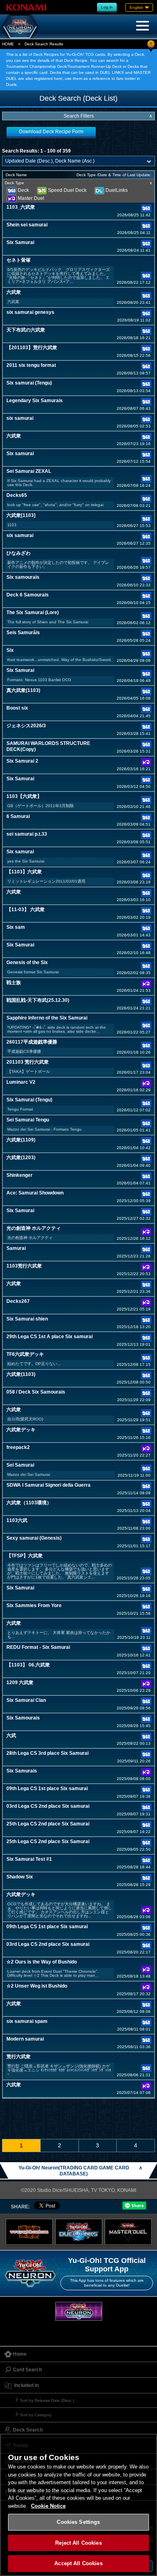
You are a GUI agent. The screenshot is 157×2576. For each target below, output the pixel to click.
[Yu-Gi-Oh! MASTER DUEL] (128, 2232)
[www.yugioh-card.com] (29, 2232)
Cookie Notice (48, 2506)
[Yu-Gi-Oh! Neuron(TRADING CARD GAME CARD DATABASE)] (20, 26)
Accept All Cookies (78, 2563)
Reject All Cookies (78, 2543)
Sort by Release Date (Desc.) (47, 2400)
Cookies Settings (78, 2522)
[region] (78, 2505)
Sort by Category (36, 2415)
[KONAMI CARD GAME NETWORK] (79, 2311)
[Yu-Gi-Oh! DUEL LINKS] (79, 2232)
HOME (8, 44)
